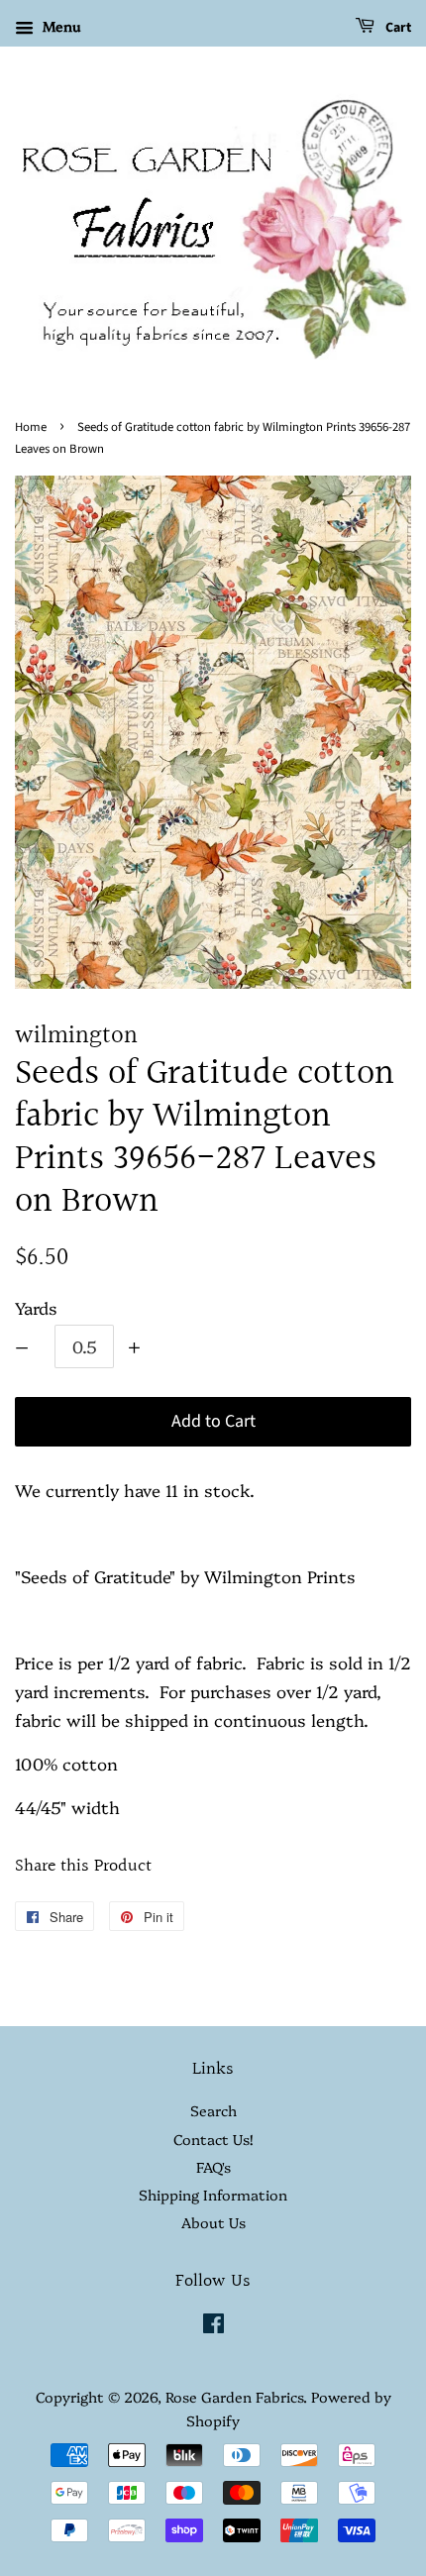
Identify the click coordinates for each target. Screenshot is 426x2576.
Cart (397, 28)
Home (31, 427)
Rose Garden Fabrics (234, 2397)
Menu (59, 26)
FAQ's (213, 2167)
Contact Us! (213, 2139)
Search (213, 2110)
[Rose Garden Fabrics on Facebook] (213, 2326)
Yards (36, 1307)
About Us (213, 2222)
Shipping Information (213, 2195)
